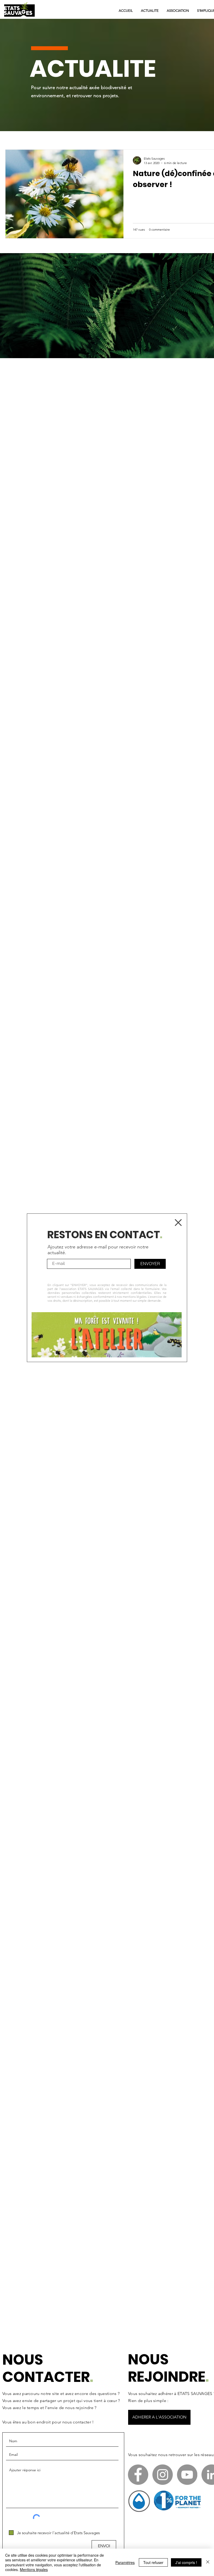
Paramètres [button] (125, 2562)
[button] (178, 1223)
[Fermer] (208, 2562)
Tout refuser (153, 2562)
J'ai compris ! (186, 2562)
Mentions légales (34, 2569)
